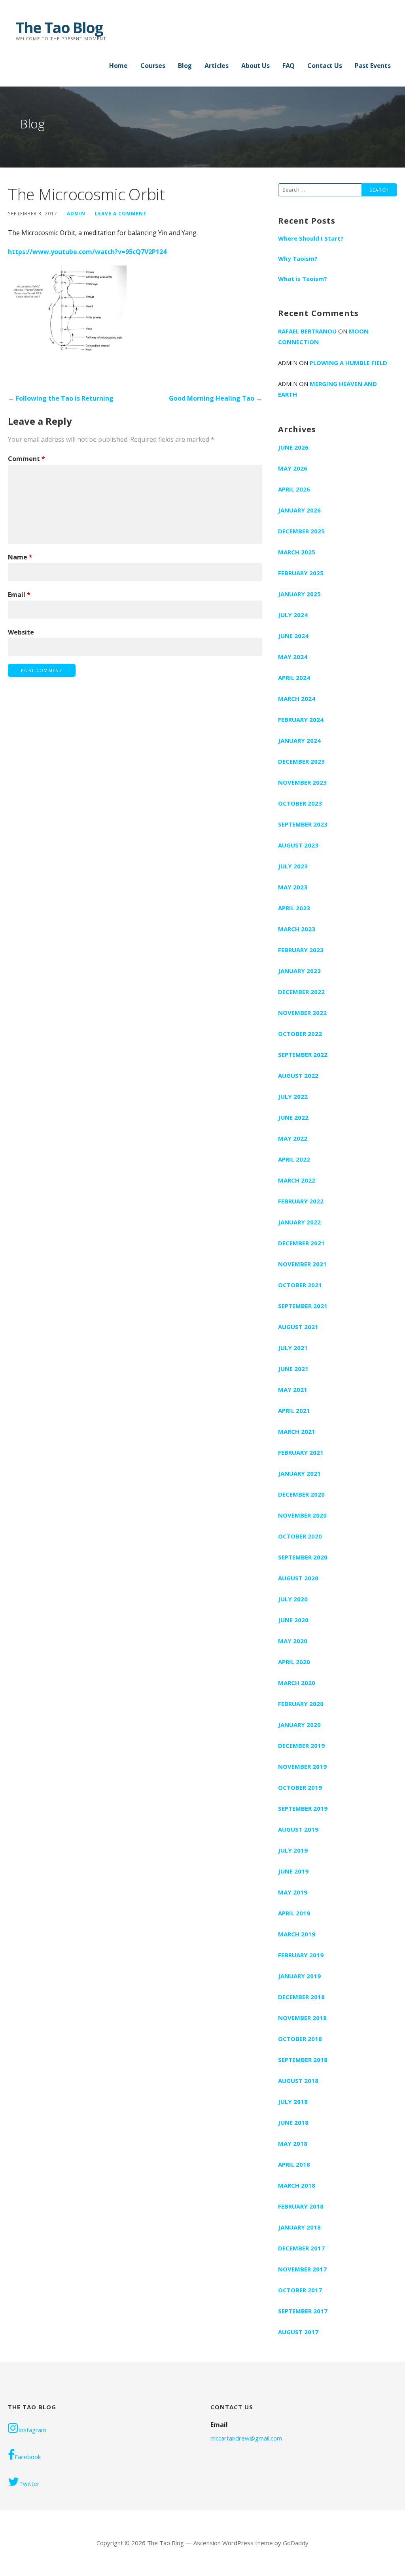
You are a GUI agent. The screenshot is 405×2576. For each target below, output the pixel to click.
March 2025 (297, 552)
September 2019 (303, 1808)
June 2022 (293, 1117)
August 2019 (298, 1829)
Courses (153, 66)
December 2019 (301, 1746)
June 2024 (293, 636)
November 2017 (302, 2269)
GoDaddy (296, 2543)
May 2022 (293, 1138)
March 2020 (297, 1683)
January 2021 (299, 1473)
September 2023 (303, 824)
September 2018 (303, 2060)
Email (19, 595)
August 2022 (298, 1075)
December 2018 (301, 1997)
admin (76, 213)
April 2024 (294, 678)
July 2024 (293, 615)
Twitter (29, 2484)
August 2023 (298, 845)
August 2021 (298, 1327)
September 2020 (303, 1557)
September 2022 (303, 1055)
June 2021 (293, 1369)
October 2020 (300, 1536)
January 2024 (299, 740)
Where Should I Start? (311, 238)
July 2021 (293, 1348)
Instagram (32, 2430)
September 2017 (303, 2311)
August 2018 (298, 2081)
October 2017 (300, 2290)
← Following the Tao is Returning (61, 398)
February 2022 (301, 1201)
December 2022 (301, 992)
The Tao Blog (59, 27)
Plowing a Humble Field (348, 363)
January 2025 (299, 594)
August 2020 (298, 1578)
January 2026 (299, 510)
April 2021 (294, 1410)
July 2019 (293, 1850)
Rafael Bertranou (307, 331)
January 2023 (299, 971)
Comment (26, 459)
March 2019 (297, 1934)
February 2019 (301, 1955)
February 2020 (301, 1704)
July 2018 (293, 2101)
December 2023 (301, 761)
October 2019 (300, 1787)
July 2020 (293, 1599)
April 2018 (294, 2164)
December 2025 (301, 531)
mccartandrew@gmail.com (246, 2438)
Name (20, 557)
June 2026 (293, 447)
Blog (185, 66)
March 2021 (297, 1431)
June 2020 (293, 1620)
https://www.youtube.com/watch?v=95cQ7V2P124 (87, 252)
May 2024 (293, 657)
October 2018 (300, 2039)
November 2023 (302, 782)
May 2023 (293, 887)
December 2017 (301, 2248)
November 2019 (302, 1766)
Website (21, 632)
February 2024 (301, 719)
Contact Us (325, 66)
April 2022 (294, 1159)
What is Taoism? (303, 279)
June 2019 (293, 1871)
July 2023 (293, 866)
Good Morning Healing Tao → (216, 398)
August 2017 (298, 2332)
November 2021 (302, 1264)
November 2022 (302, 1013)
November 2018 (302, 2018)
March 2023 (297, 929)
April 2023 (294, 908)
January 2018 (299, 2227)
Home (118, 66)
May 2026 (293, 468)
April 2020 (294, 1662)
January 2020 (299, 1725)
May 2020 (293, 1641)
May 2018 (293, 2143)
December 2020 (301, 1494)
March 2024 (297, 699)
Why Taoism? (298, 258)
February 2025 (301, 573)
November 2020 (302, 1515)
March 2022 (297, 1180)
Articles (217, 66)
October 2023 (300, 803)
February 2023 (301, 950)
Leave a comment (121, 213)
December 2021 (301, 1243)
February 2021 (301, 1452)
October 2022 (300, 1034)
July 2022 (293, 1096)
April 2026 (294, 489)
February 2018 (301, 2206)
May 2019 (293, 1892)
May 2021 (293, 1390)
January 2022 (299, 1222)
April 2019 (294, 1913)
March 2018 (297, 2185)
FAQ (289, 66)
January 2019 (299, 1976)
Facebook (28, 2457)
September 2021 (303, 1306)
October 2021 (300, 1285)
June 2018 (293, 2122)
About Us (255, 66)
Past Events (373, 66)
